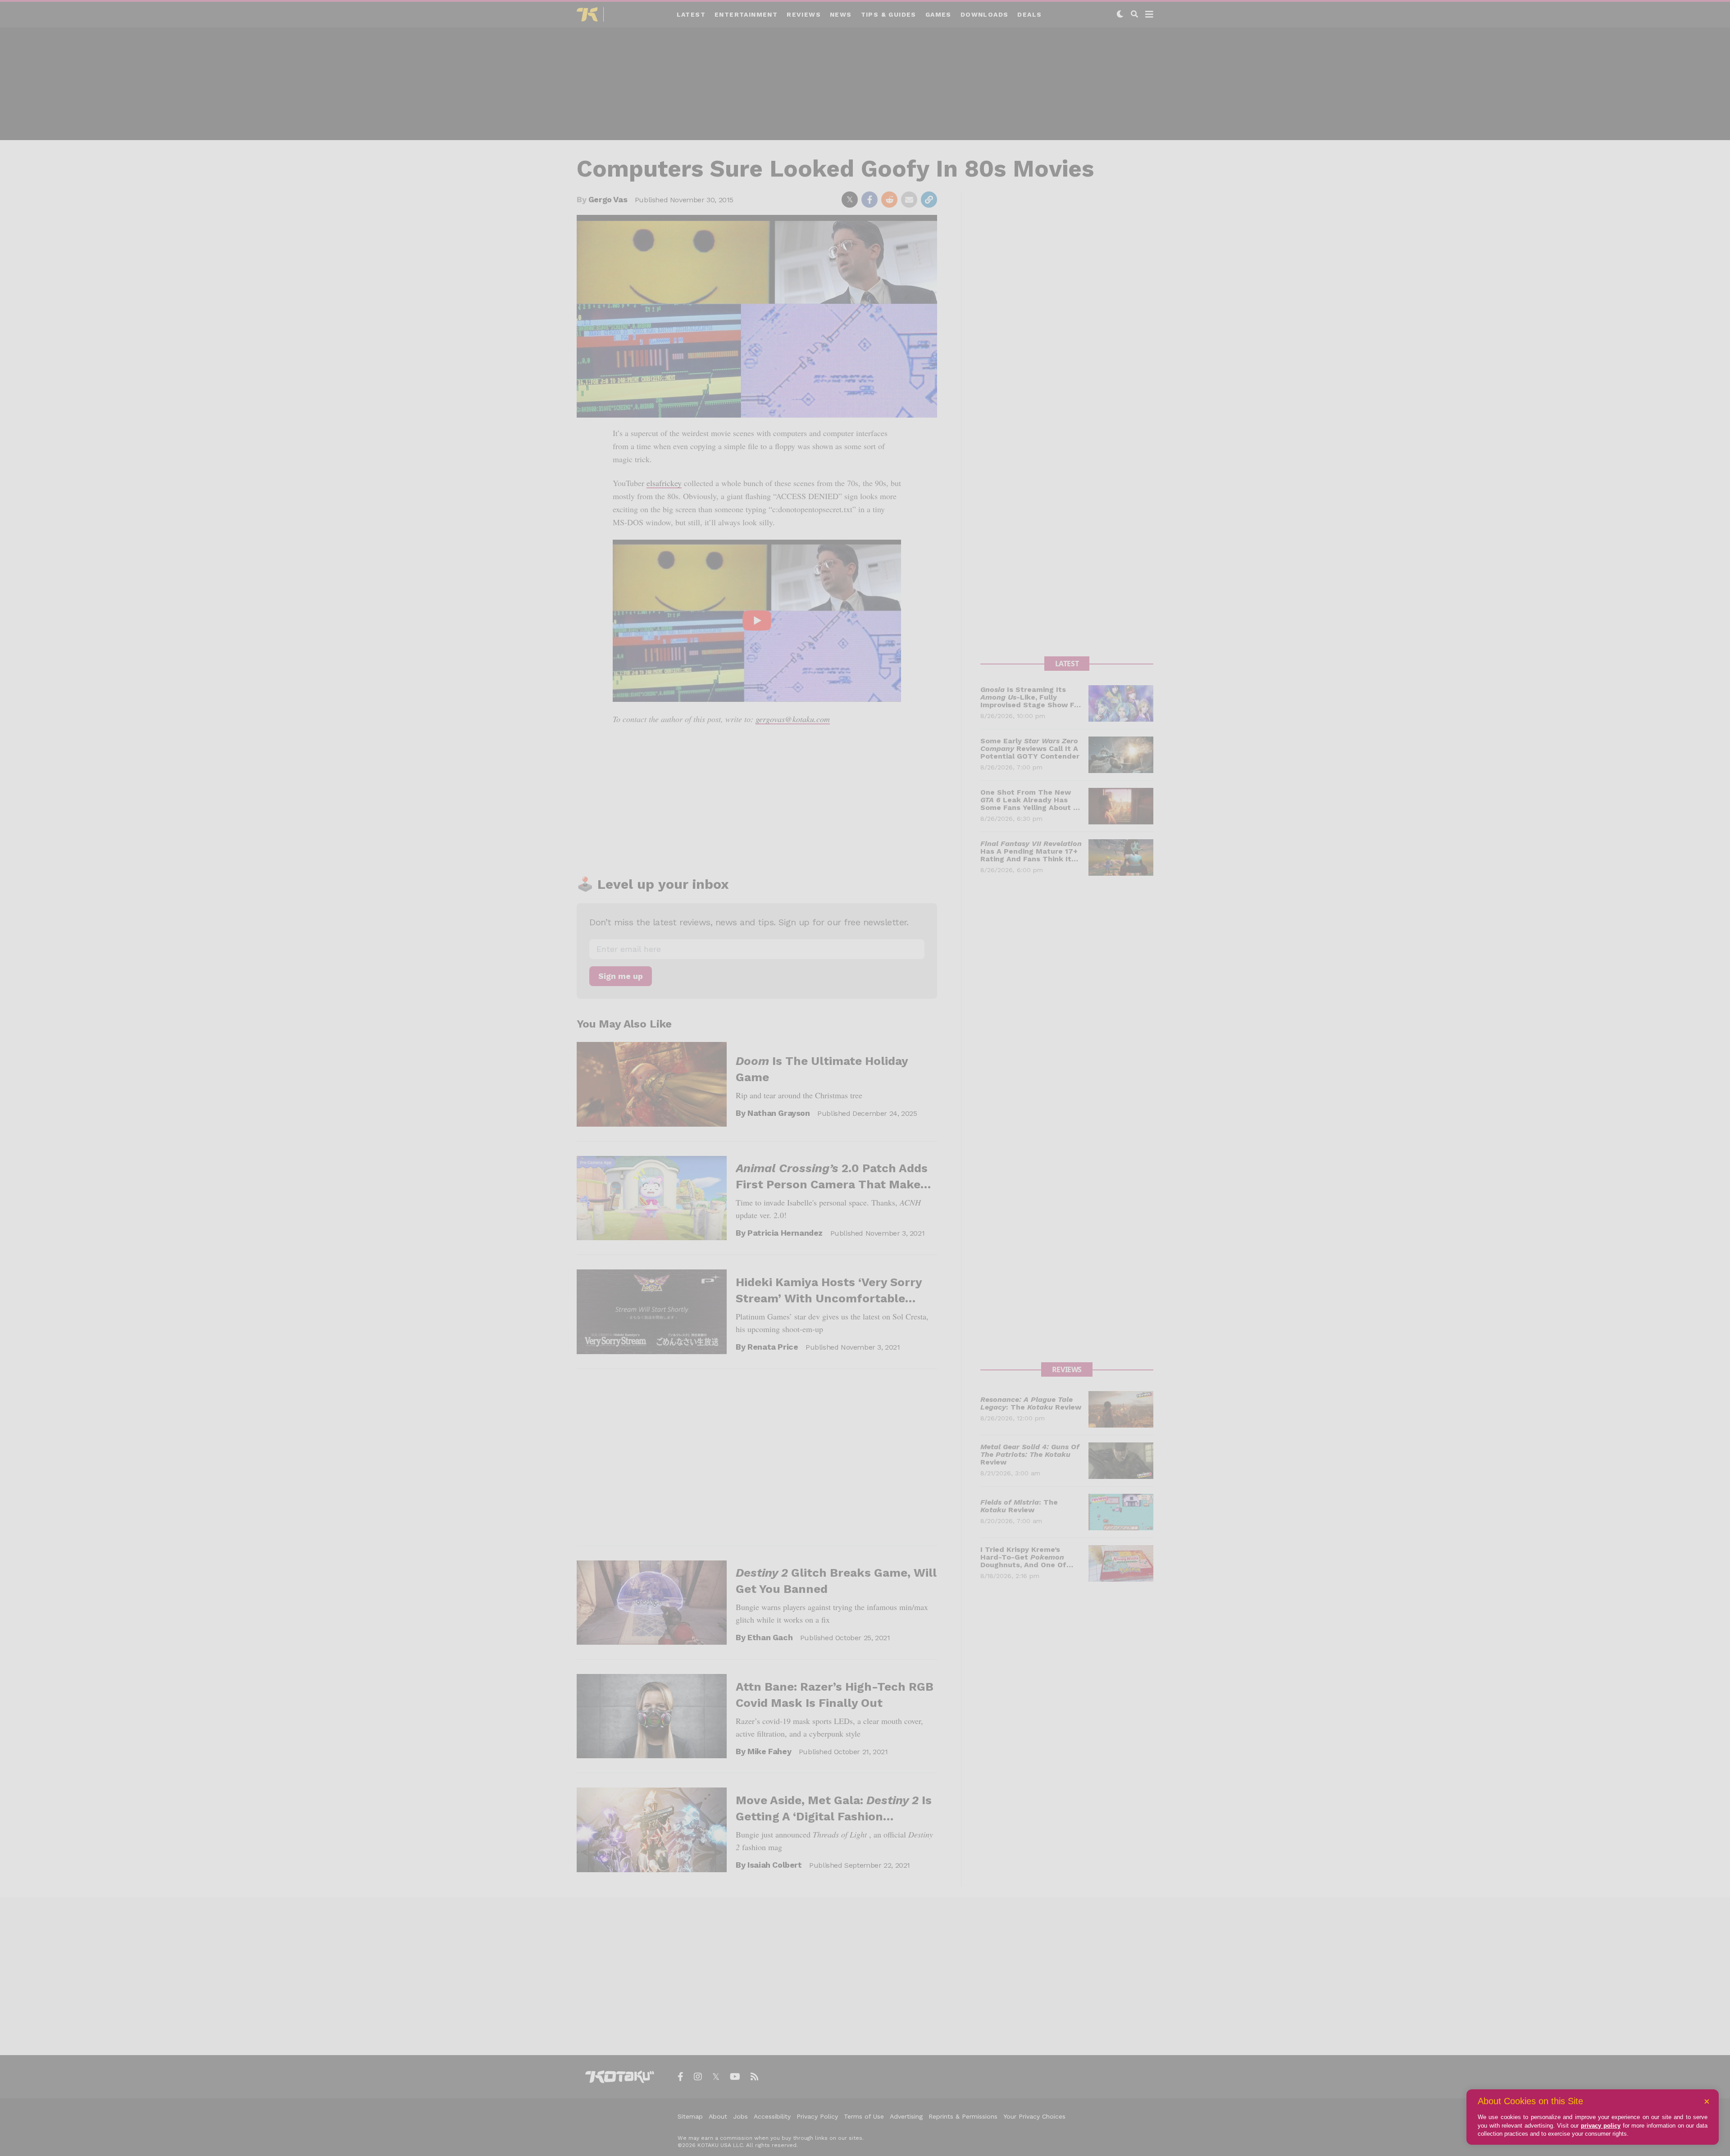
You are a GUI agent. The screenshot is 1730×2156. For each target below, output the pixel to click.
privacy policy (1601, 2126)
